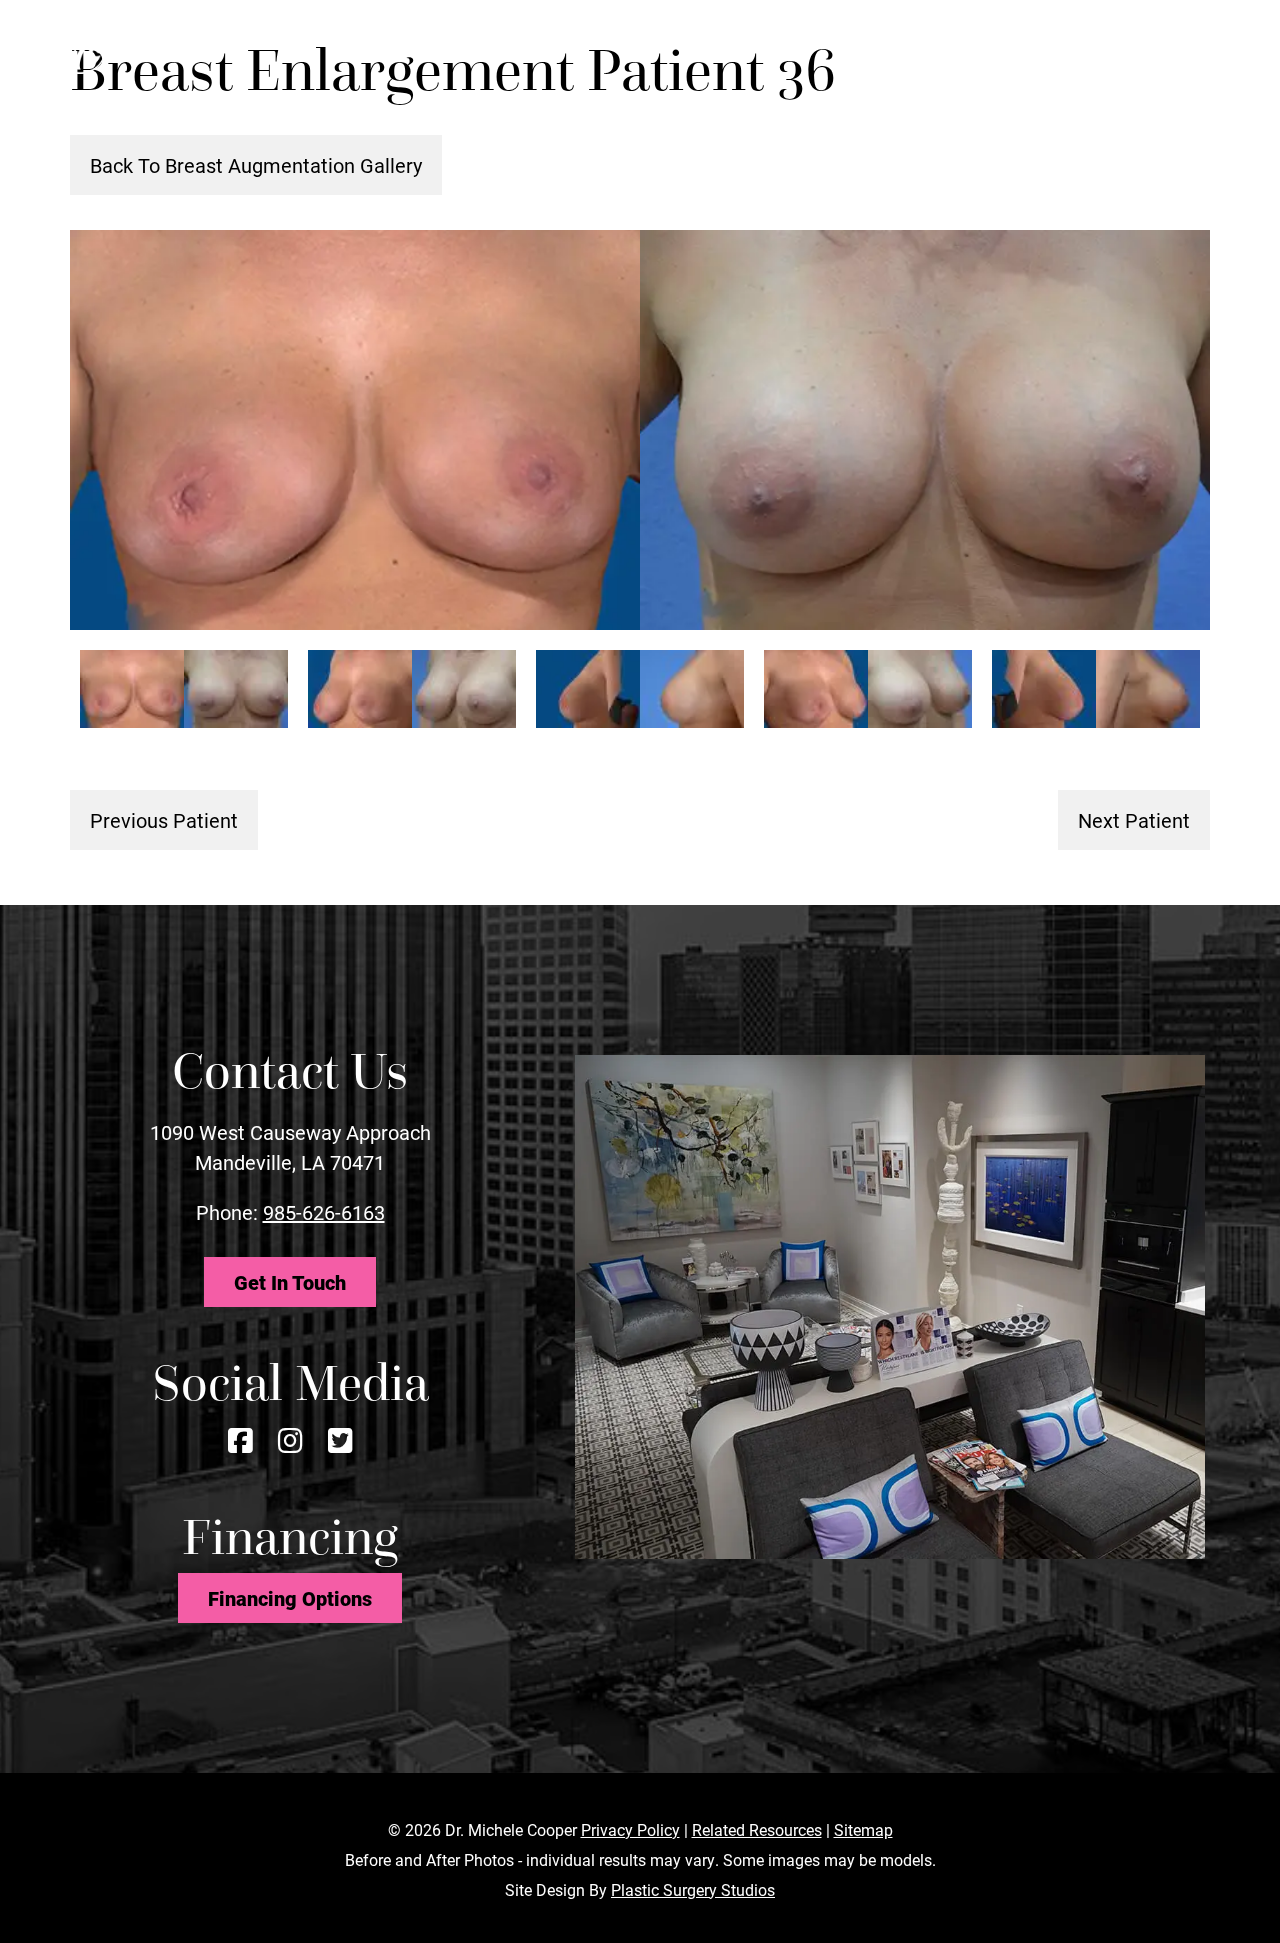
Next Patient (1134, 820)
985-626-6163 (324, 1212)
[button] (1187, 48)
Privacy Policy (630, 1829)
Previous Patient (164, 820)
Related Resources (757, 1829)
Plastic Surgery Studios (693, 1889)
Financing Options (290, 1598)
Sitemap (863, 1829)
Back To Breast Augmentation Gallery (256, 165)
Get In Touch (290, 1282)
